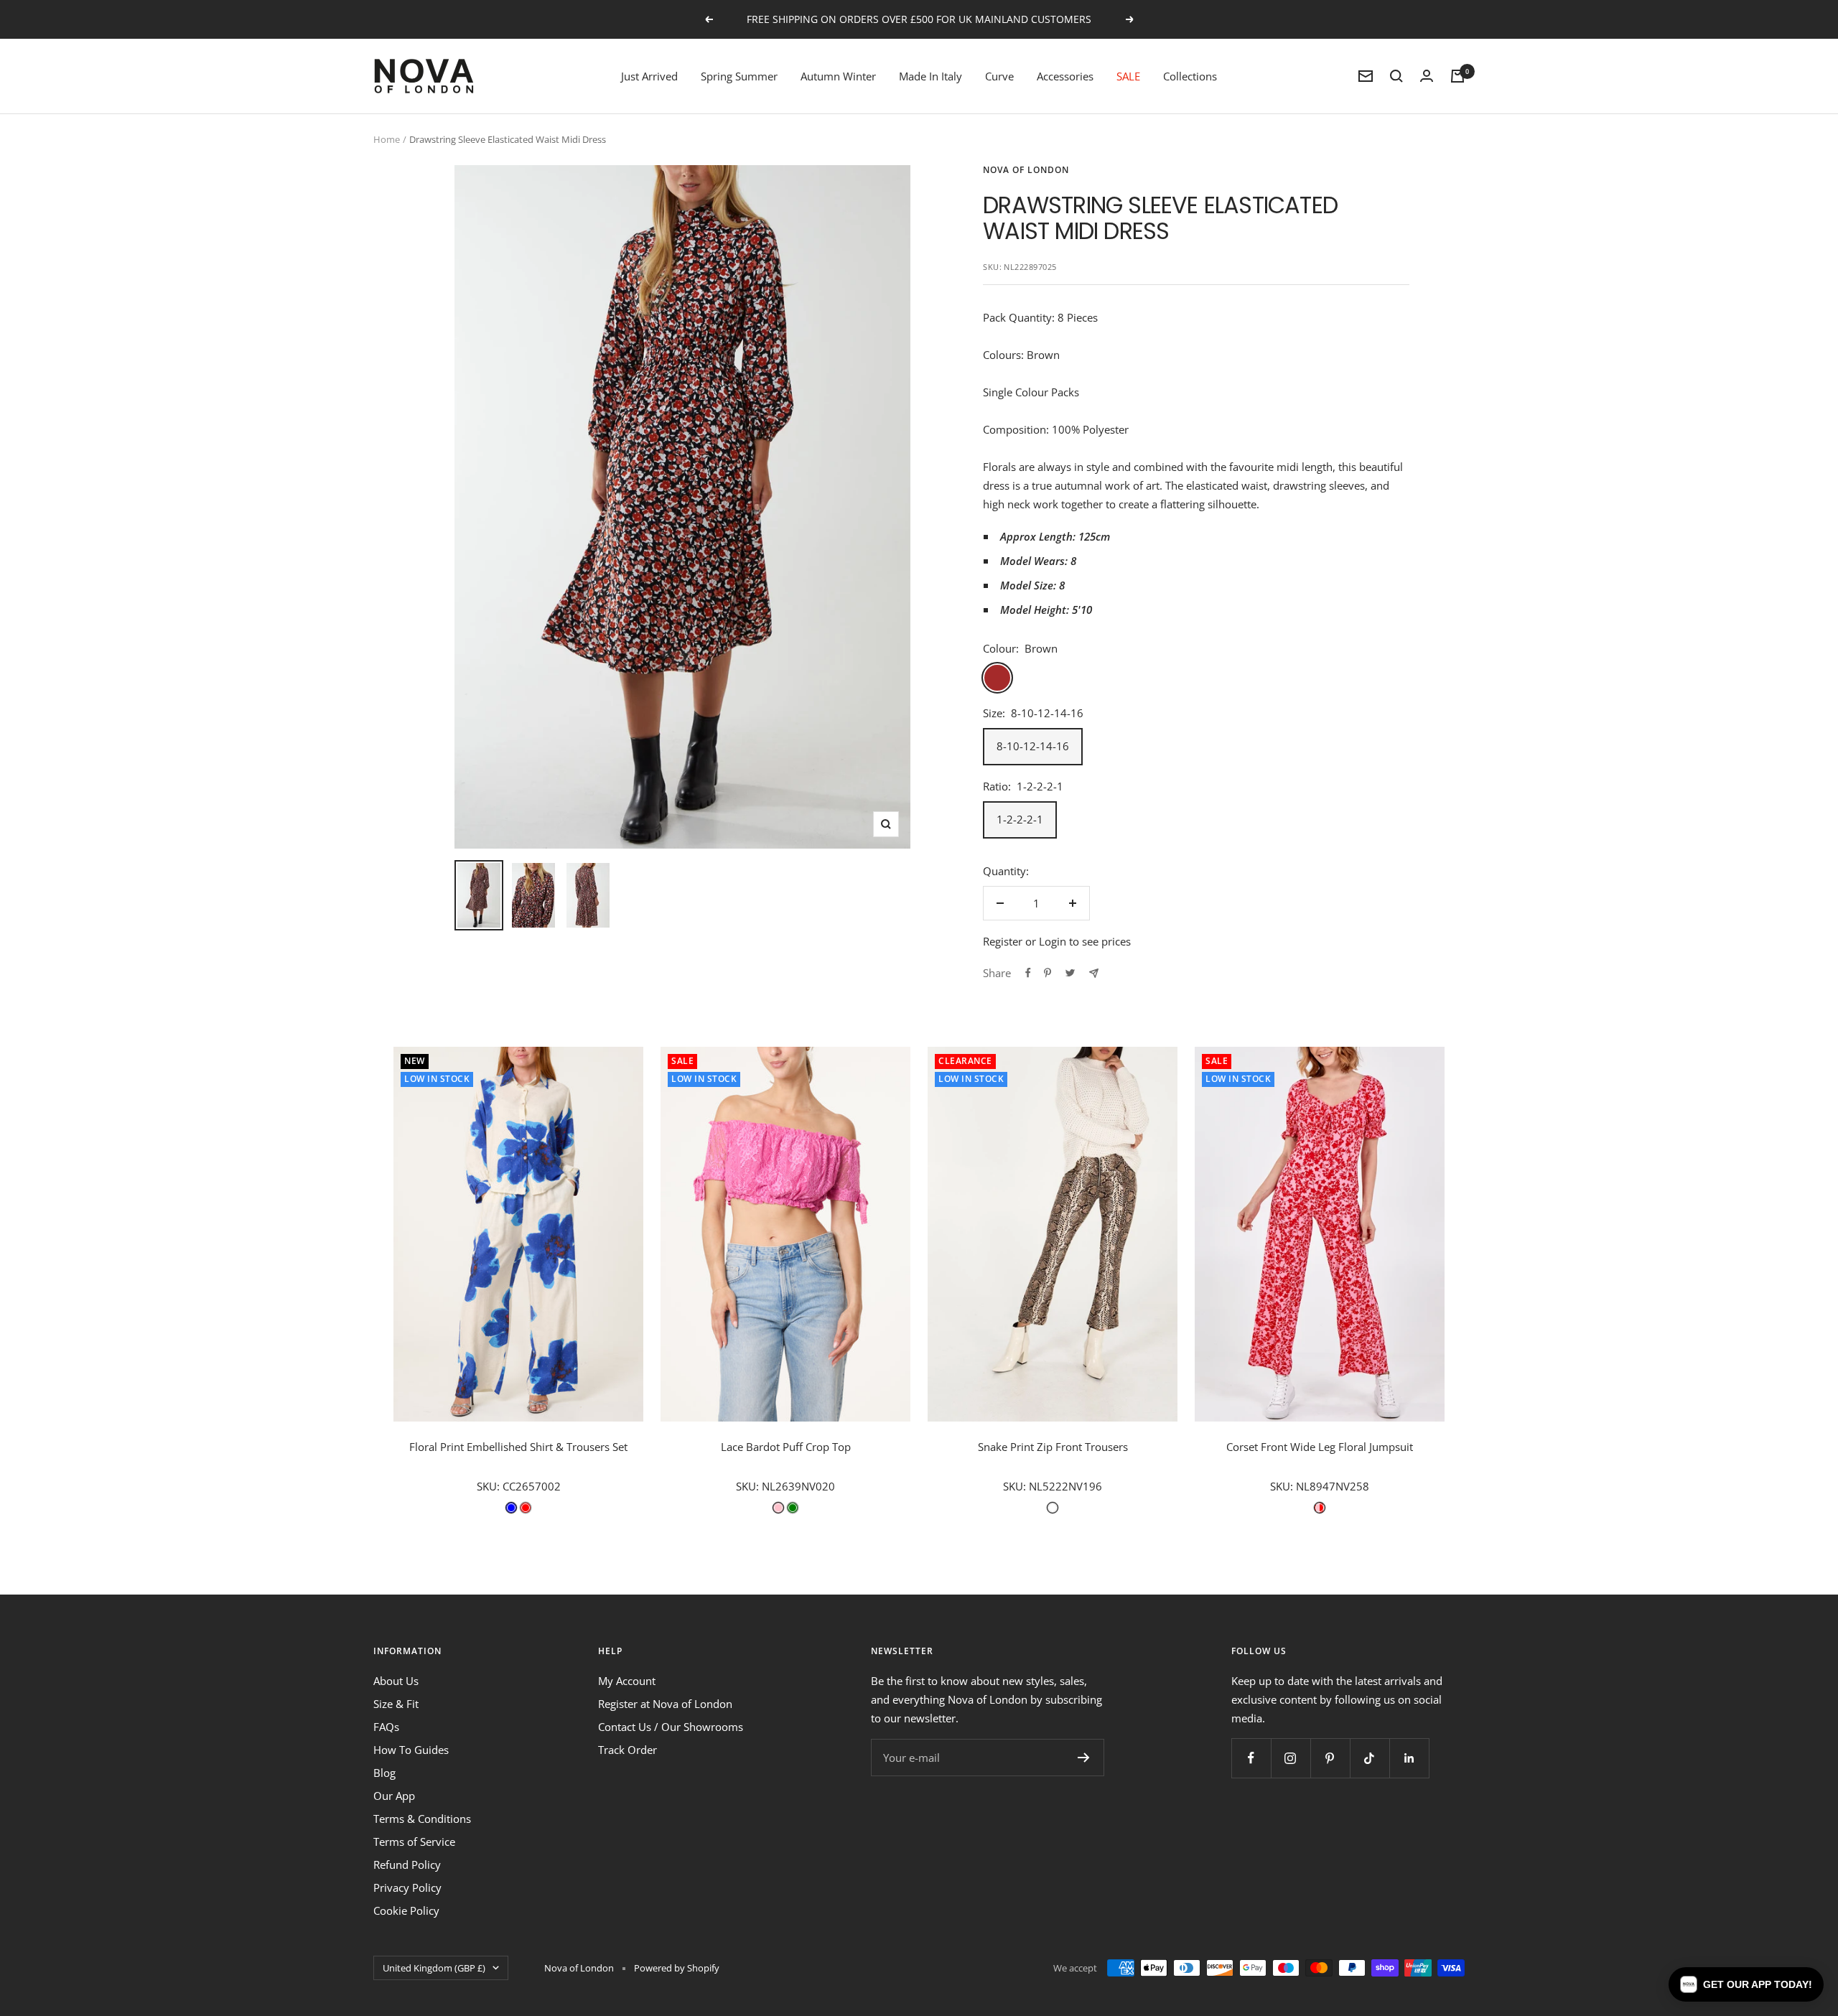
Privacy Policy (407, 1887)
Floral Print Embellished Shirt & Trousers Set (518, 1447)
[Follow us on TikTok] (1370, 1758)
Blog (384, 1773)
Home (387, 139)
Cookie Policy (406, 1910)
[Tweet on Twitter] (1070, 973)
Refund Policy (407, 1865)
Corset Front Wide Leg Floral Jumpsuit (1320, 1447)
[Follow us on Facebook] (1251, 1758)
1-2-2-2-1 (1020, 819)
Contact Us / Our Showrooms (671, 1727)
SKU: (490, 1486)
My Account (627, 1681)
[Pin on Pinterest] (1048, 973)
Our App (394, 1796)
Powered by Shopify (677, 1968)
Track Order (628, 1750)
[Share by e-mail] (1094, 973)
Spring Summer (739, 76)
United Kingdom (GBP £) (434, 1968)
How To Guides (411, 1750)
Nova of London (1026, 170)
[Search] (1396, 76)
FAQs (386, 1727)
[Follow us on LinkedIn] (1409, 1758)
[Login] (1427, 76)
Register (1003, 941)
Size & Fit (396, 1704)
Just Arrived (649, 76)
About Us (396, 1681)
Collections (1190, 76)
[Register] (1084, 1758)
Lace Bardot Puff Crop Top (786, 1447)
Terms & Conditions (422, 1819)
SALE (1128, 76)
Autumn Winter (838, 76)
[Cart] (1457, 76)
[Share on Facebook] (1028, 973)
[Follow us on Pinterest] (1330, 1758)
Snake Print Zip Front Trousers (1053, 1447)
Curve (999, 76)
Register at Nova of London (665, 1704)
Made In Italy (930, 76)
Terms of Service (414, 1842)
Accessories (1065, 76)
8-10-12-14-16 (1033, 746)
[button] (1746, 1984)
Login (1053, 941)
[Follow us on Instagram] (1291, 1758)
